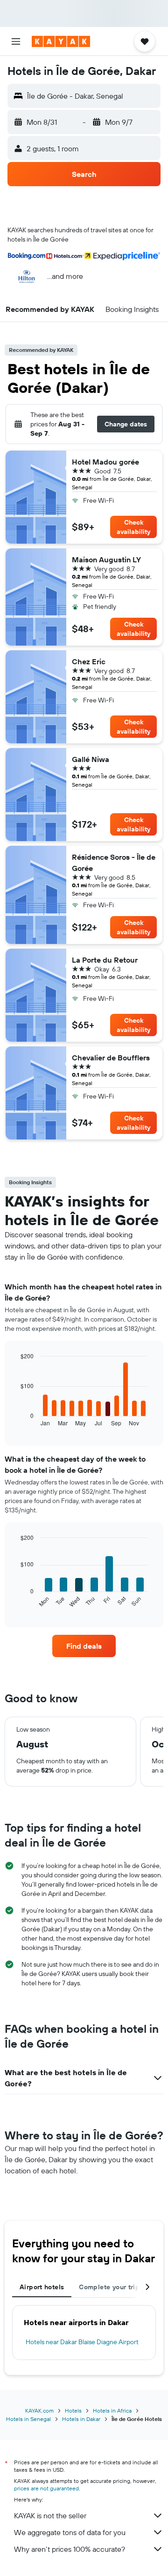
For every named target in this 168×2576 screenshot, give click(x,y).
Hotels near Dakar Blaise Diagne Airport (82, 2342)
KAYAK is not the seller (50, 2515)
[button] (16, 41)
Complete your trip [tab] (109, 2287)
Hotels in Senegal (28, 2419)
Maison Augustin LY (106, 560)
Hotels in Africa (112, 2411)
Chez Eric (89, 661)
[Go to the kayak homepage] (61, 41)
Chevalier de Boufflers (111, 1058)
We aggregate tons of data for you (70, 2532)
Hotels (73, 2411)
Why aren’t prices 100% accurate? (70, 2549)
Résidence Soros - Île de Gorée (114, 863)
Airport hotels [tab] (42, 2287)
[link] (84, 1646)
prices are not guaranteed (46, 2488)
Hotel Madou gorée (105, 462)
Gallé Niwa (91, 759)
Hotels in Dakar (81, 2419)
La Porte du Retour (105, 960)
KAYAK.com (39, 2411)
